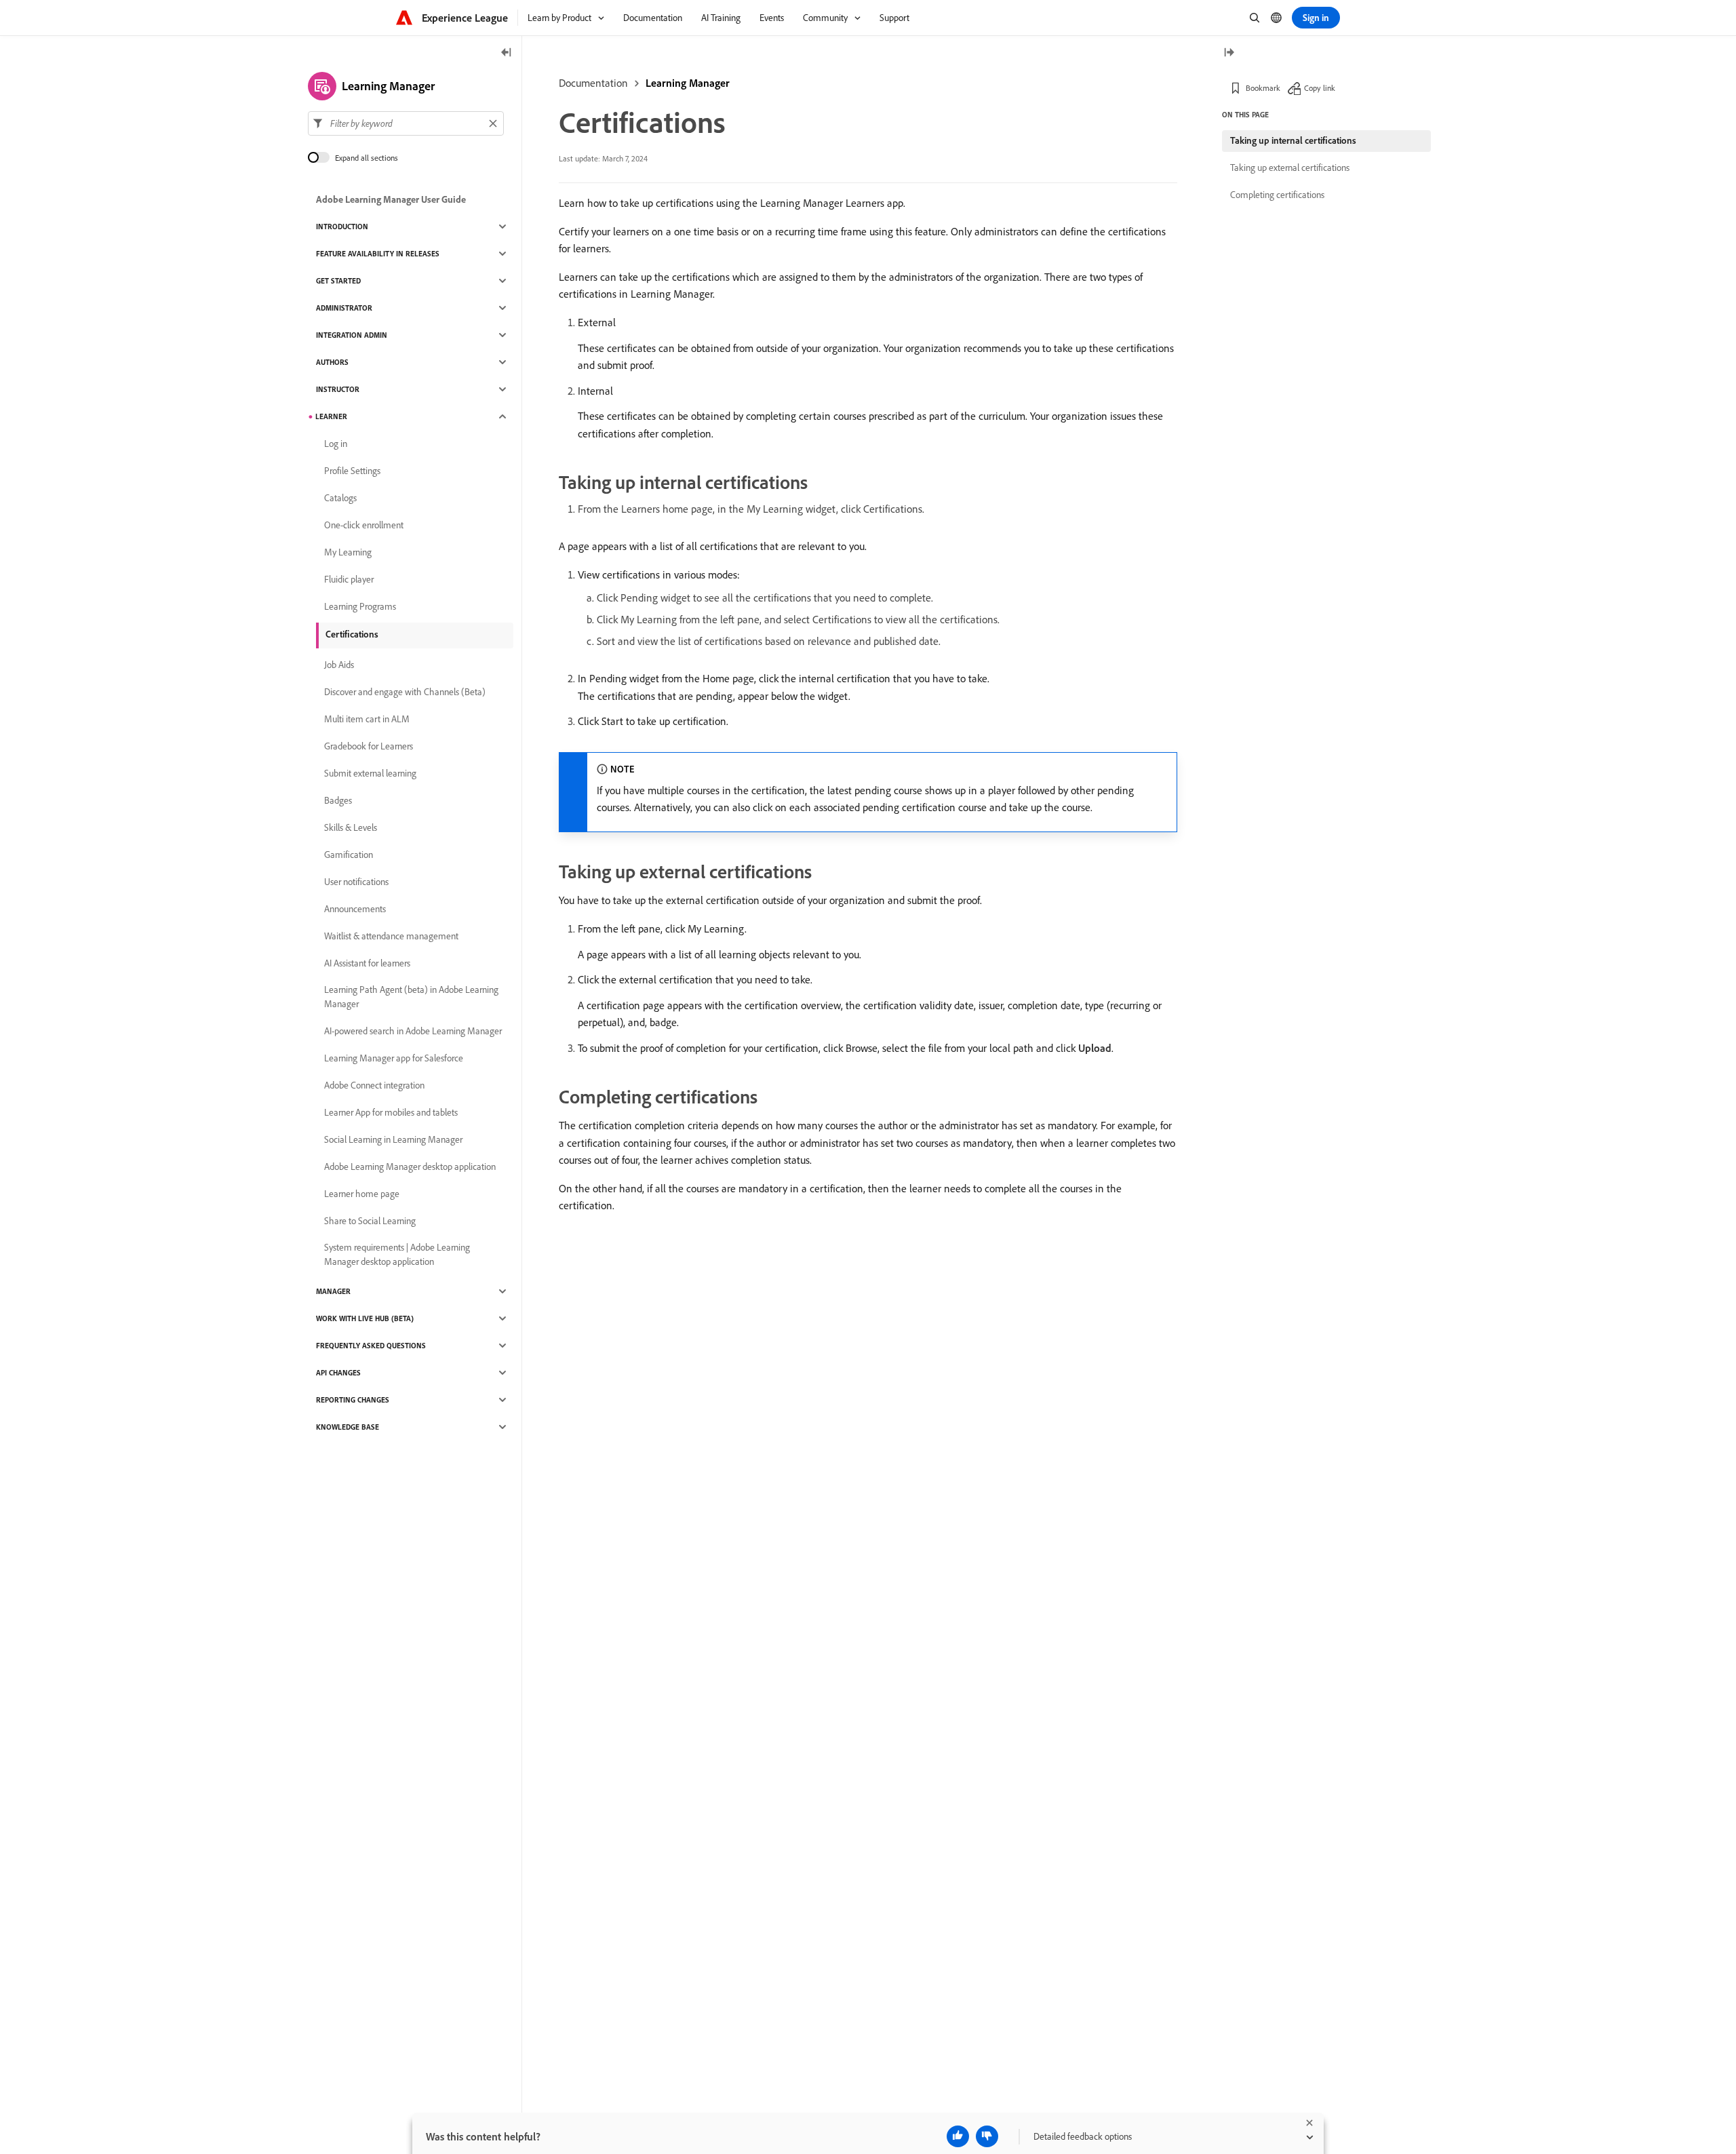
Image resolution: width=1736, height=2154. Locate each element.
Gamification (349, 855)
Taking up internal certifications (1293, 140)
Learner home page (362, 1194)
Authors (332, 362)
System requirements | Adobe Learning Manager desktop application (397, 1254)
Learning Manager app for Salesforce (394, 1058)
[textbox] (406, 123)
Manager (333, 1291)
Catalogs (340, 498)
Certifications (352, 634)
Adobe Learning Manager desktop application (410, 1167)
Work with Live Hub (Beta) (365, 1318)
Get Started (338, 281)
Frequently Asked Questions (371, 1346)
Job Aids (339, 665)
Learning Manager (688, 83)
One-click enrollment (364, 525)
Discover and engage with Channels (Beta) (405, 692)
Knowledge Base (348, 1427)
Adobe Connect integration (374, 1085)
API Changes (338, 1373)
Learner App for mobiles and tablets (391, 1112)
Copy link (1320, 88)
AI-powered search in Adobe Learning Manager (413, 1031)
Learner (331, 416)
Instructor (338, 389)
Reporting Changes (353, 1400)
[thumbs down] (987, 2136)
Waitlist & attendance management (391, 936)
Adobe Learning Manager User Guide (391, 199)
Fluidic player (349, 579)
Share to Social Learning (370, 1221)
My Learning (348, 552)
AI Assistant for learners (367, 963)
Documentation (593, 83)
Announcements (355, 909)
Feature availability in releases (378, 254)
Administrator (344, 308)
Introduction (342, 227)
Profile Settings (352, 471)
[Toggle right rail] (1229, 53)
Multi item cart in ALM (367, 719)
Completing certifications (1277, 195)
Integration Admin (352, 335)
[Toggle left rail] (507, 53)
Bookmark (1263, 88)
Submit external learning (370, 773)
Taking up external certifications (1290, 168)
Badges (338, 800)
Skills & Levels (351, 827)
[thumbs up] (958, 2136)
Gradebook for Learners (369, 746)
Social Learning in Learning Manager (393, 1139)
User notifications (356, 882)
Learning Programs (360, 606)
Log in (336, 444)
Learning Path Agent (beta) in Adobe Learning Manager (411, 997)
